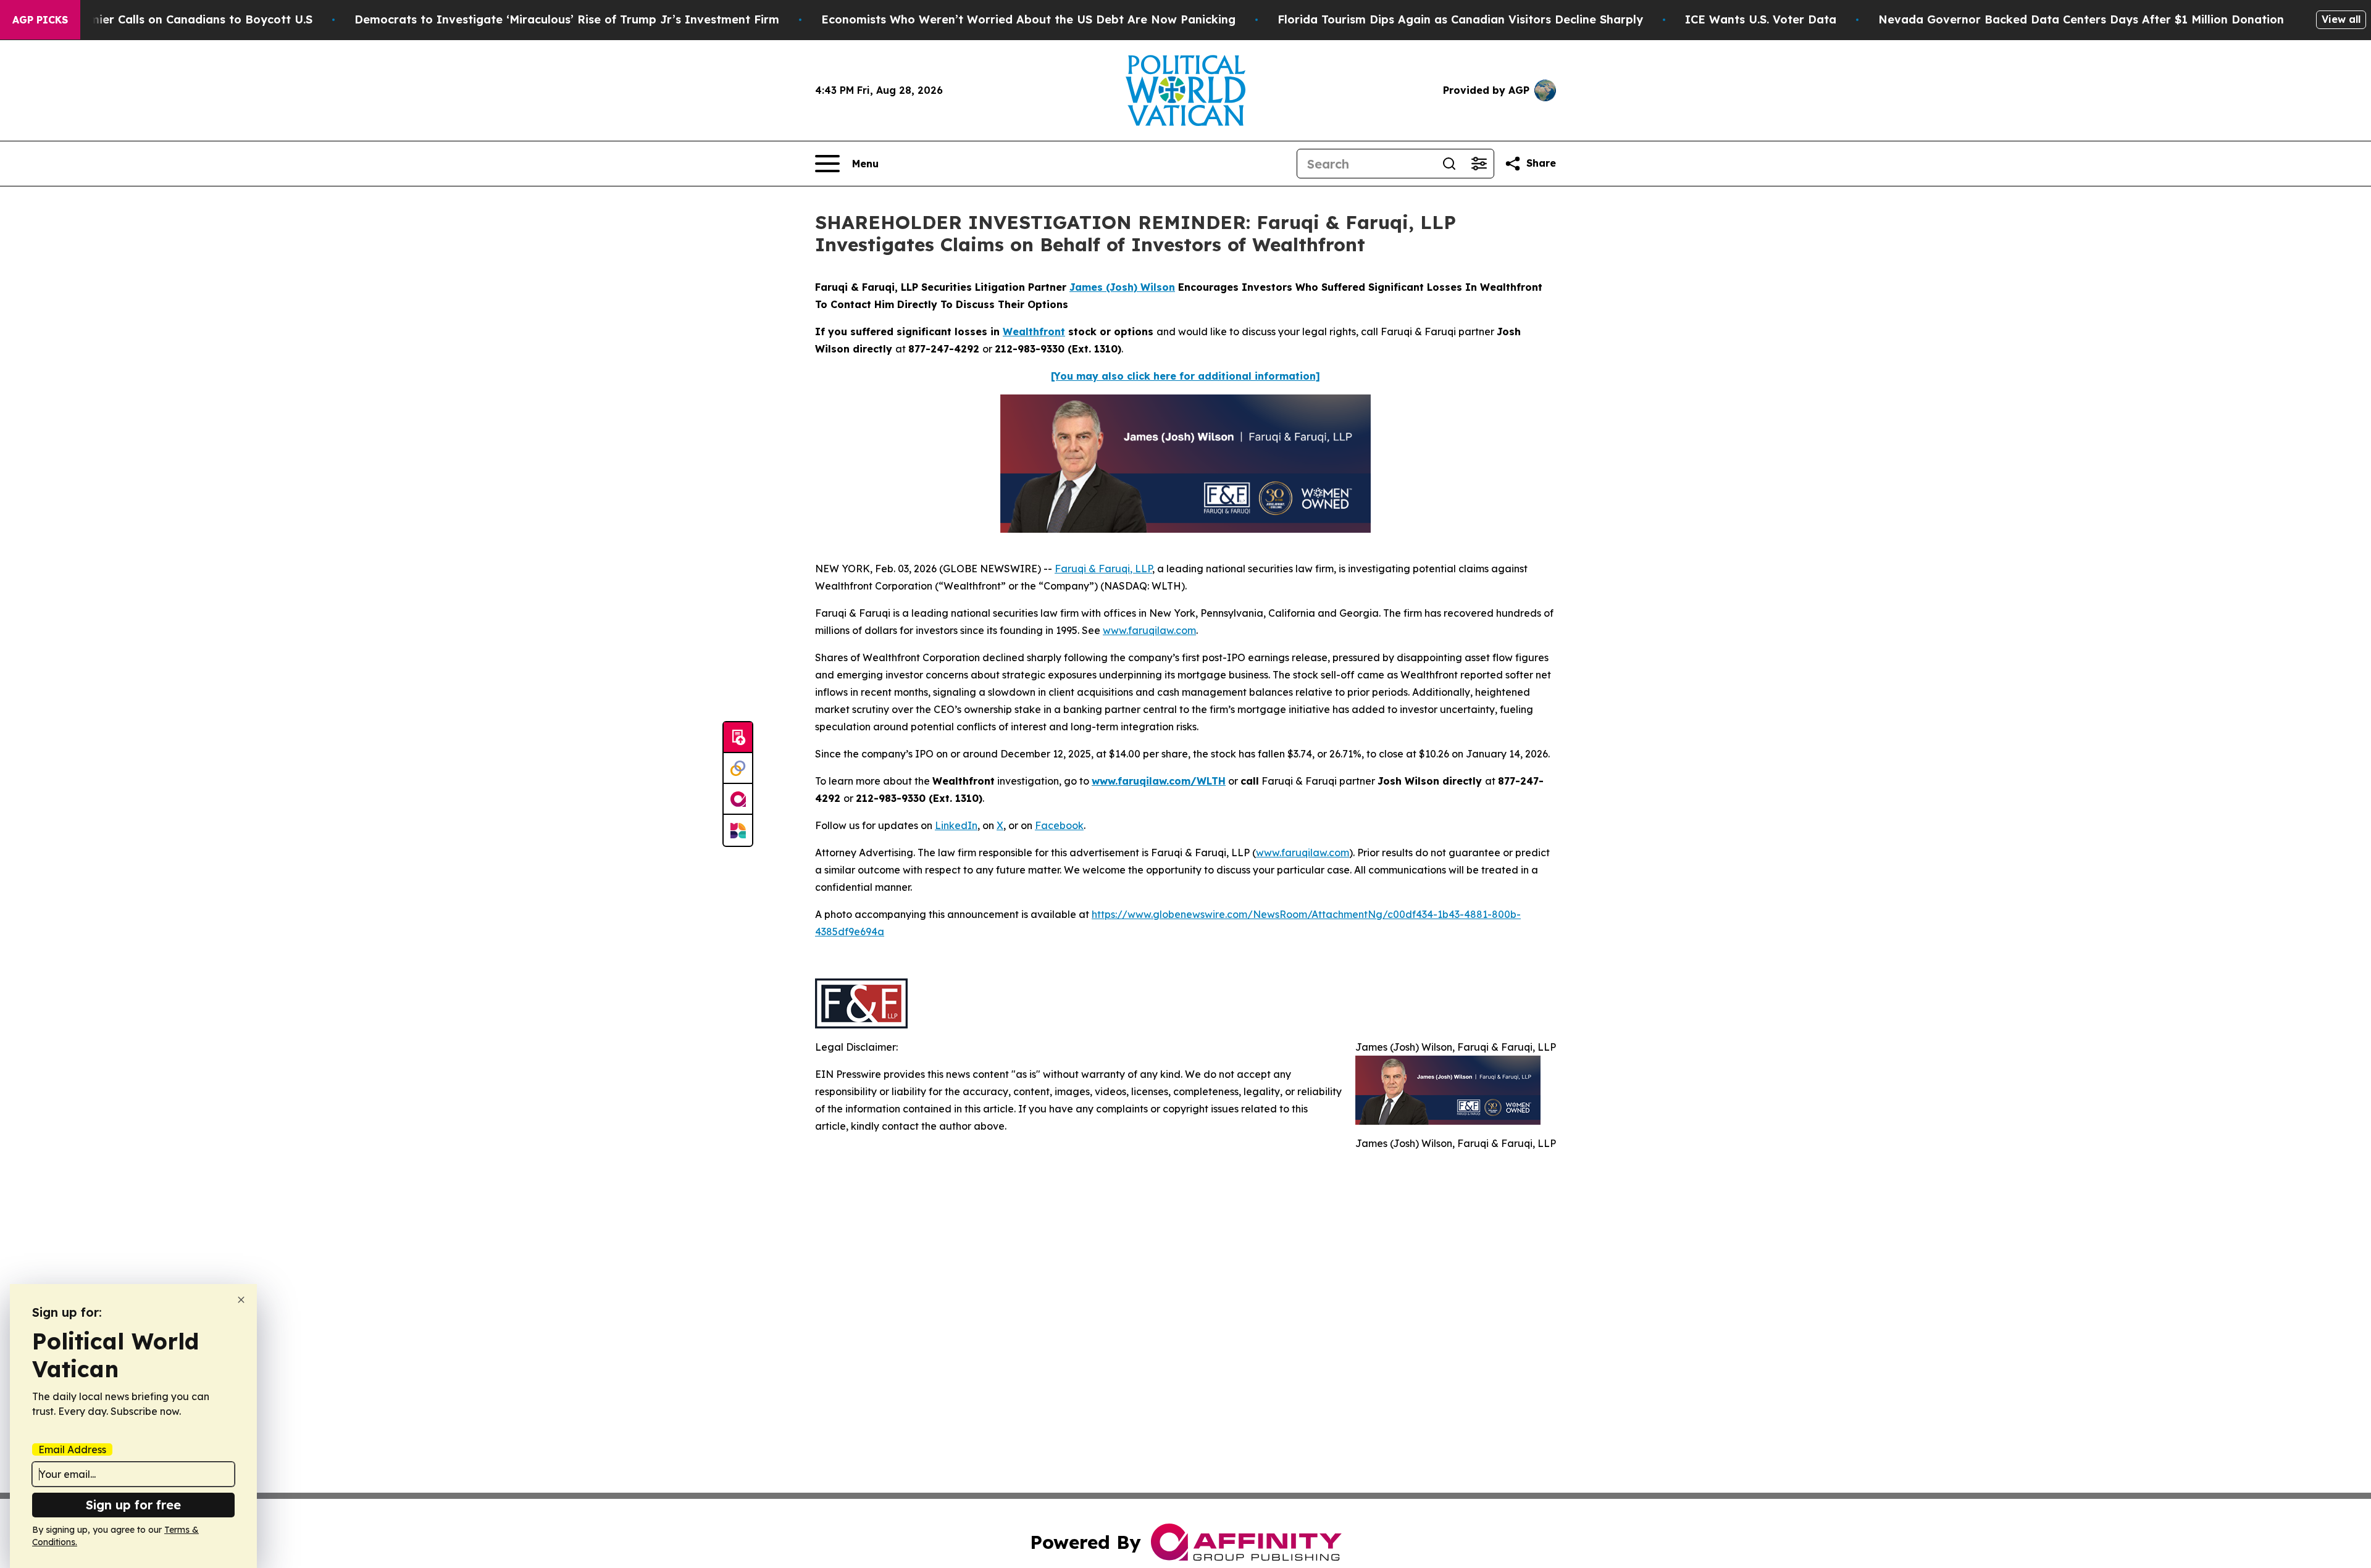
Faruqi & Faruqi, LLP (1103, 569)
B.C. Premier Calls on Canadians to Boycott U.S (179, 19)
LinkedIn (956, 825)
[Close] (241, 1300)
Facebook (1059, 825)
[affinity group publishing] (738, 799)
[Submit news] (738, 738)
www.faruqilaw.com (1149, 630)
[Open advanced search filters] (1479, 164)
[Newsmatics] (738, 830)
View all (2341, 19)
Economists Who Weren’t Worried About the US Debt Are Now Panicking (1028, 19)
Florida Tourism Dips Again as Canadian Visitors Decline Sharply (1460, 19)
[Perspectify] (738, 769)
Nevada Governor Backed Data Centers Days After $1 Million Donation (2081, 19)
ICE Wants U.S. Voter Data (1761, 19)
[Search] (1449, 164)
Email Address (72, 1449)
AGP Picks (40, 20)
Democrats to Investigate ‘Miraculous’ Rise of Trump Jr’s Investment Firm (567, 19)
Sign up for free (133, 1505)
